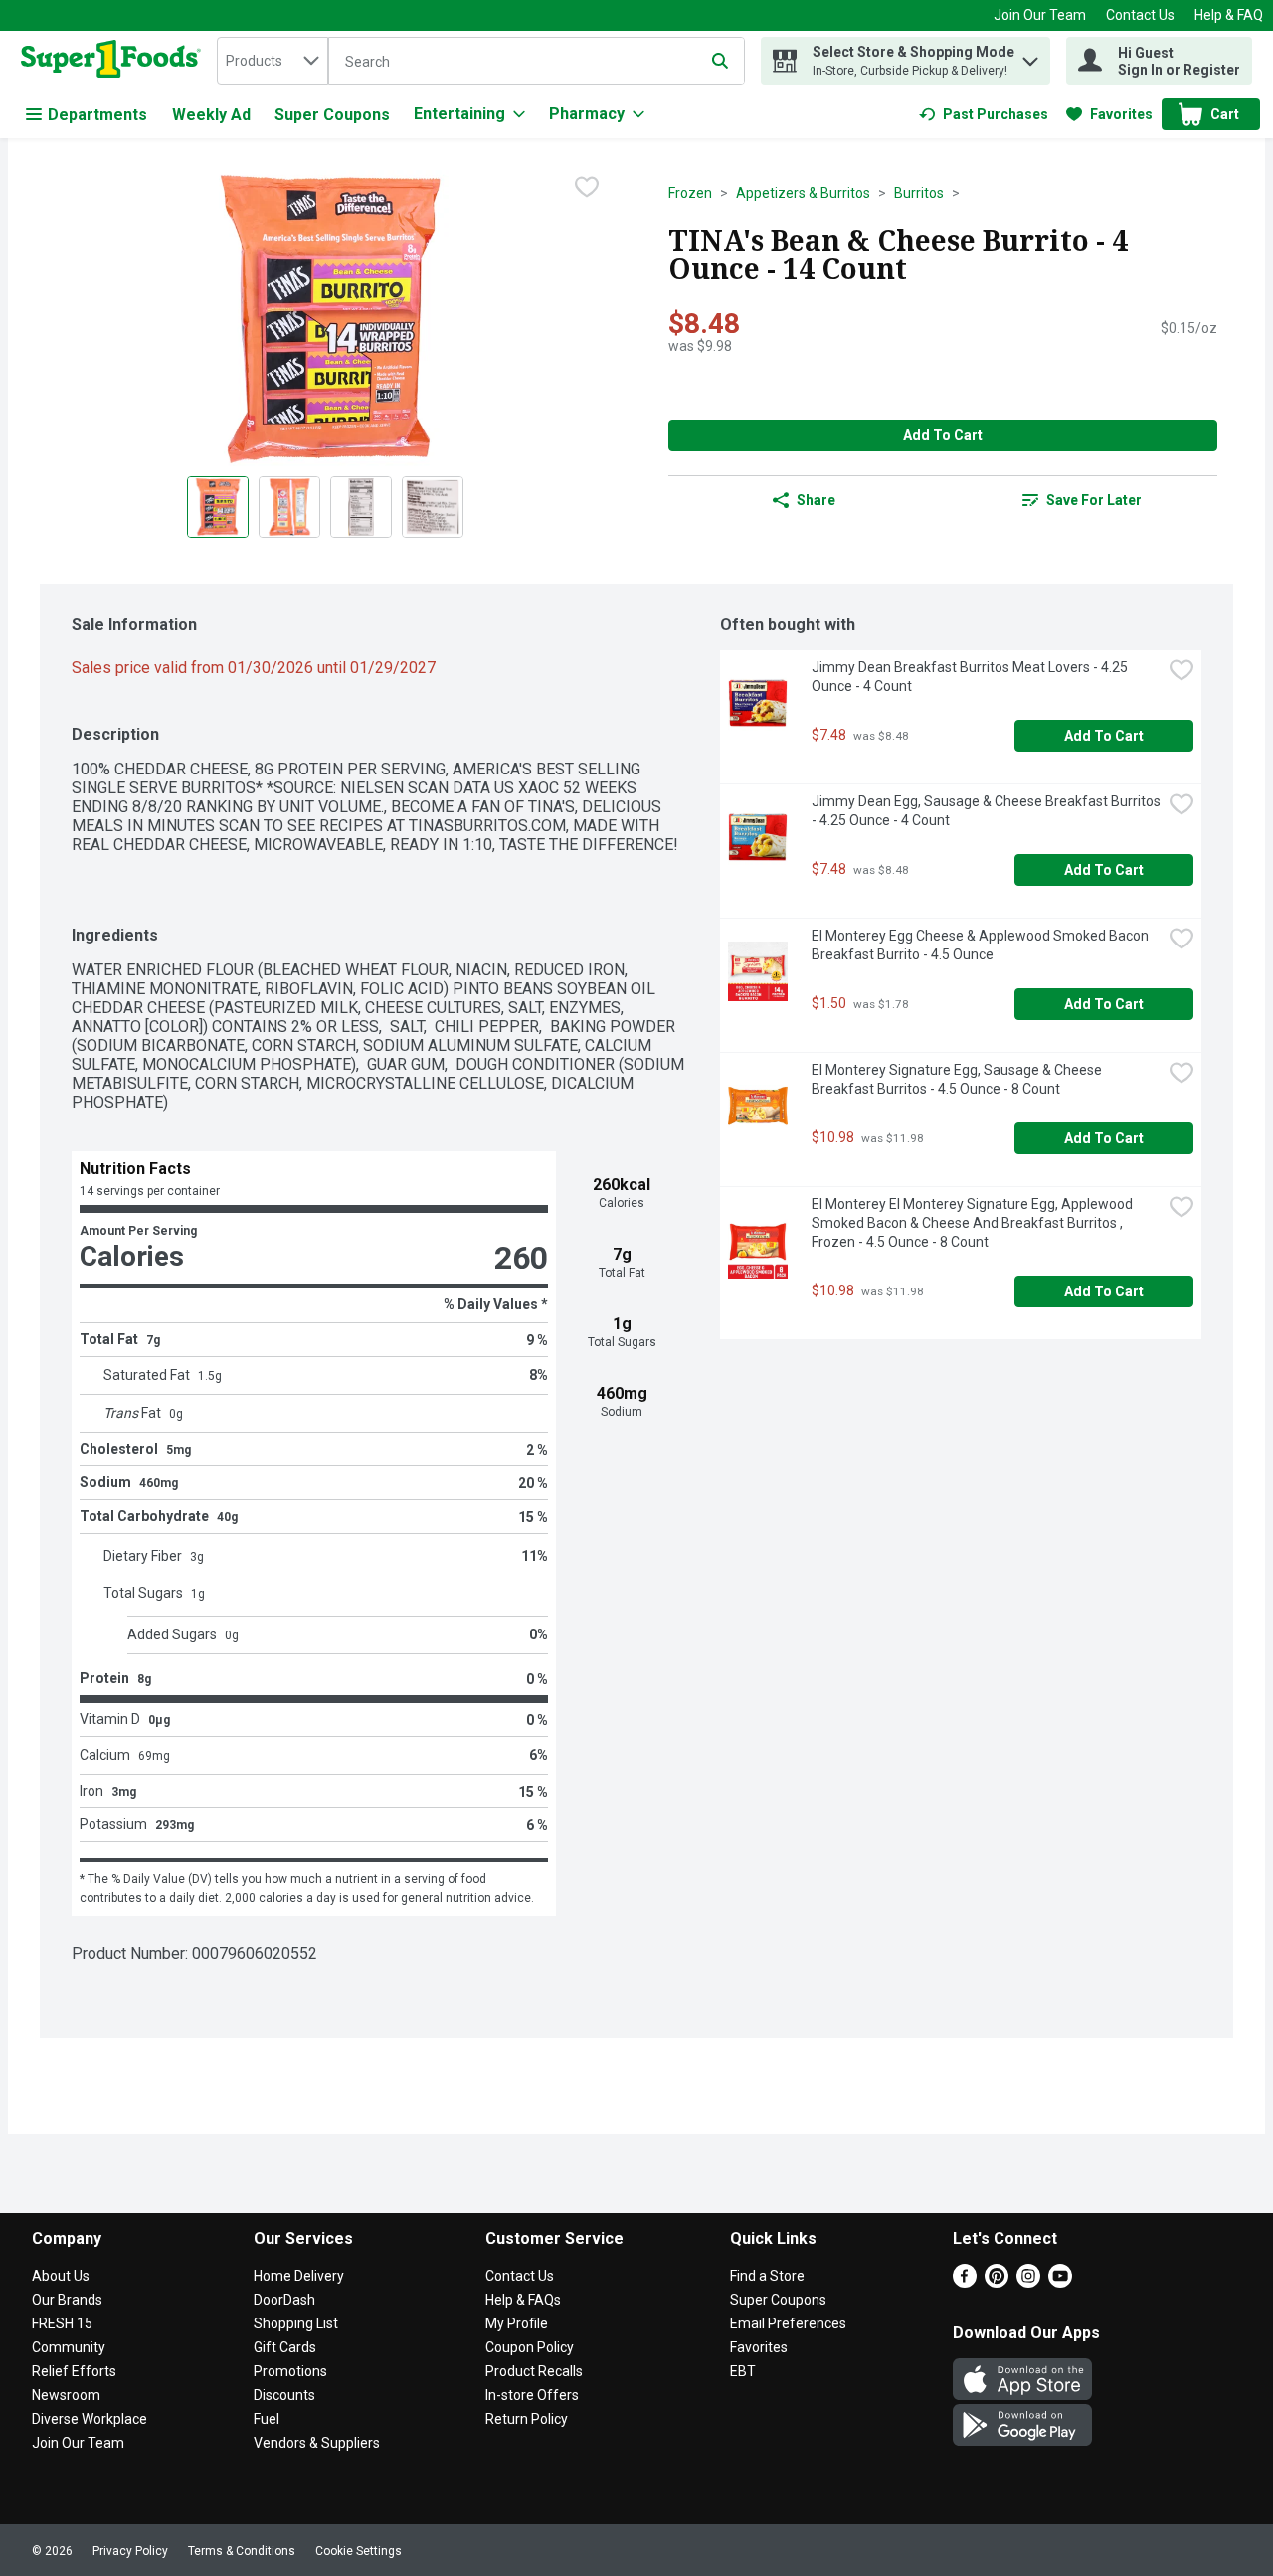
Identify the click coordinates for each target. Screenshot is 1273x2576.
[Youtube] (1060, 2282)
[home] (115, 61)
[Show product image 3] (361, 507)
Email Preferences (788, 2323)
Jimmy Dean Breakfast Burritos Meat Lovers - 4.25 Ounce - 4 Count (971, 677)
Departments (97, 115)
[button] (1030, 56)
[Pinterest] (997, 2282)
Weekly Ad (211, 115)
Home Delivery (299, 2276)
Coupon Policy (530, 2347)
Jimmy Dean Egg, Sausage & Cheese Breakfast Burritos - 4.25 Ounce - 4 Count (987, 811)
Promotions (290, 2371)
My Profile (517, 2323)
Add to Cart (943, 435)
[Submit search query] (720, 61)
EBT (743, 2371)
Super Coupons (332, 115)
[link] (984, 114)
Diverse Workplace (90, 2419)
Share (816, 500)
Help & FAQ (1229, 15)
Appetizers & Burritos (803, 193)
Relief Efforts (74, 2371)
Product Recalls (534, 2371)
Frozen (690, 193)
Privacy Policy (130, 2551)
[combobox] (273, 61)
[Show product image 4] (433, 507)
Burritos (919, 193)
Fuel (267, 2419)
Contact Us (1140, 15)
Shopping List (296, 2323)
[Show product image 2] (289, 507)
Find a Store (767, 2276)
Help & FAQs (523, 2300)
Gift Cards (285, 2347)
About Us (61, 2276)
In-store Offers (532, 2395)
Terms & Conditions (242, 2551)
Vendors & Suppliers (317, 2443)
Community (69, 2347)
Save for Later (1094, 500)
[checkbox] (587, 187)
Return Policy (527, 2419)
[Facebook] (965, 2282)
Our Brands (67, 2300)
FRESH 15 (62, 2323)
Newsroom (66, 2395)
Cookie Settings (359, 2551)
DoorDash (284, 2300)
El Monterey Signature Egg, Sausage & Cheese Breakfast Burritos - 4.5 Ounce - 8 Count (958, 1079)
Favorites (759, 2347)
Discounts (284, 2395)
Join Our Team (1040, 15)
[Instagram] (1028, 2282)
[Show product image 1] (218, 507)
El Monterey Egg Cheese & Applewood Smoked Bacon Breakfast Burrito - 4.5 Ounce (982, 945)
